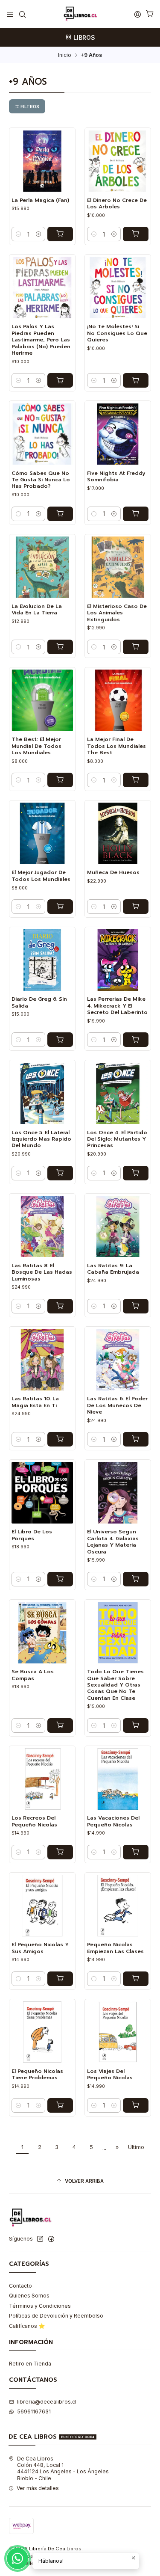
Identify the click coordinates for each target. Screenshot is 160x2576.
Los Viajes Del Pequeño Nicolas (110, 2075)
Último (136, 2147)
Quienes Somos (29, 2296)
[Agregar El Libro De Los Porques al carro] (60, 1579)
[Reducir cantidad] (18, 234)
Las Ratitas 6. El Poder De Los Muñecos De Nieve (117, 1405)
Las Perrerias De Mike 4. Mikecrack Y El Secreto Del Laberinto (117, 1006)
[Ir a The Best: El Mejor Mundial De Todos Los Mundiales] (42, 700)
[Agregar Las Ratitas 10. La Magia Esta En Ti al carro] (60, 1439)
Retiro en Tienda (30, 2364)
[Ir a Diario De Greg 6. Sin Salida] (42, 960)
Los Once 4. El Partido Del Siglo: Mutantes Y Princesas (117, 1139)
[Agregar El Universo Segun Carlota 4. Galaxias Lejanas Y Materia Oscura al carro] (136, 1579)
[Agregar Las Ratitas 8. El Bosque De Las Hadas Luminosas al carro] (60, 1306)
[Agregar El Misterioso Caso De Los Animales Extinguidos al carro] (136, 647)
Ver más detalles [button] (38, 2488)
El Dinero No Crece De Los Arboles (117, 204)
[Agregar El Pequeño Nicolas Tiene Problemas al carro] (60, 2105)
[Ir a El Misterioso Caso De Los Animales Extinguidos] (118, 567)
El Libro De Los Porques (32, 1535)
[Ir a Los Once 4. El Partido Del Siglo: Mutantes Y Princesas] (118, 1094)
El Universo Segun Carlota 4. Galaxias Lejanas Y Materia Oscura (113, 1542)
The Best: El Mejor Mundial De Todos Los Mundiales (36, 746)
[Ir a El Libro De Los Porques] (42, 1493)
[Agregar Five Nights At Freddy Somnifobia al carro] (136, 514)
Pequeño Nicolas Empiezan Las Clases (115, 1948)
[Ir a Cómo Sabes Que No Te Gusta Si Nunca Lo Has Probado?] (42, 434)
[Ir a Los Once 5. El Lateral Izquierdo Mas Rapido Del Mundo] (42, 1094)
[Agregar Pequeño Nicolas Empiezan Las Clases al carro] (136, 1979)
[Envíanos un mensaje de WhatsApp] (17, 2558)
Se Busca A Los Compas (33, 1675)
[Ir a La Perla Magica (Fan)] (42, 161)
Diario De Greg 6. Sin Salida (39, 1002)
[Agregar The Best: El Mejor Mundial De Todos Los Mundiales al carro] (60, 780)
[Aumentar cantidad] (38, 234)
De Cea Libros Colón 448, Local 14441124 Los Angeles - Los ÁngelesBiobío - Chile (63, 2468)
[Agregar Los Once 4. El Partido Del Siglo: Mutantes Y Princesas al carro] (136, 1173)
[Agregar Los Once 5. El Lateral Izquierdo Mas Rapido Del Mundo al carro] (60, 1173)
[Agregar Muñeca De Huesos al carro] (136, 907)
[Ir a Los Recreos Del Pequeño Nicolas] (42, 1779)
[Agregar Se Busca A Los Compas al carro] (60, 1725)
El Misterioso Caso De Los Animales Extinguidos (117, 613)
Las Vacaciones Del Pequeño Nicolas (113, 1821)
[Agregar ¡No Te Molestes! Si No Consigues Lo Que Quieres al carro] (136, 380)
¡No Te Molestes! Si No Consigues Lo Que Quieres (117, 333)
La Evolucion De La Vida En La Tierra (37, 610)
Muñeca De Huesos (113, 873)
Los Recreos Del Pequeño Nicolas (34, 1821)
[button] (27, 106)
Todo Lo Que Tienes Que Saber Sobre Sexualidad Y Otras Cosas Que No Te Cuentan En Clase (115, 1685)
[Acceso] (137, 14)
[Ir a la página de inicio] (80, 14)
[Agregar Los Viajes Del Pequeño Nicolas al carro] (136, 2105)
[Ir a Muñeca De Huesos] (118, 833)
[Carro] (150, 14)
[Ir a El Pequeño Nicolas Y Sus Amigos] (42, 1906)
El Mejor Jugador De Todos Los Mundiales (41, 876)
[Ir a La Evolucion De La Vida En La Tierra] (42, 567)
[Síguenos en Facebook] (51, 2239)
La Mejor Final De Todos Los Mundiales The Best (116, 746)
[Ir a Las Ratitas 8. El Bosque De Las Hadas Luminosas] (42, 1227)
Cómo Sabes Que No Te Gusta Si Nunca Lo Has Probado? (41, 480)
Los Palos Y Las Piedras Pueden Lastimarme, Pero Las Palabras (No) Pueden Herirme (41, 340)
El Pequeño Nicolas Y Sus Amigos (40, 1948)
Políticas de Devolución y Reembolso (56, 2316)
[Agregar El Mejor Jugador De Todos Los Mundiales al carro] (60, 907)
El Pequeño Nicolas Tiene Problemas (37, 2075)
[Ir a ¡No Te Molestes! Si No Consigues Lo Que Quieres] (118, 288)
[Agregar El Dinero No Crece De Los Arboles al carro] (136, 234)
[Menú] (10, 14)
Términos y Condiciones (40, 2306)
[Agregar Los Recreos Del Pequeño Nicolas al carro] (60, 1852)
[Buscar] (22, 14)
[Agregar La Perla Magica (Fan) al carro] (60, 234)
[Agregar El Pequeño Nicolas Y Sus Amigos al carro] (60, 1979)
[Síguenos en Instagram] (40, 2239)
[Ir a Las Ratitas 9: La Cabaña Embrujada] (118, 1227)
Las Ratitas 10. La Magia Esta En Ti (35, 1402)
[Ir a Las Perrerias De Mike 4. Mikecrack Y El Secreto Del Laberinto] (118, 960)
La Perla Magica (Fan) (40, 200)
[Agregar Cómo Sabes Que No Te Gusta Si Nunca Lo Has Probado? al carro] (60, 514)
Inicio (65, 55)
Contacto (20, 2286)
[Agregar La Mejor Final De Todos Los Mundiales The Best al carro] (136, 780)
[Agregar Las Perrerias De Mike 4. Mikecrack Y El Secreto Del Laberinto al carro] (136, 1040)
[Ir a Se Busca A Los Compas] (42, 1633)
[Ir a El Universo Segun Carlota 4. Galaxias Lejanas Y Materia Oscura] (118, 1493)
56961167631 (34, 2411)
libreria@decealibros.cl (47, 2402)
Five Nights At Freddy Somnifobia (116, 477)
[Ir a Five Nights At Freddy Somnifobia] (118, 434)
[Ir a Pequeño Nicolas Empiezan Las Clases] (118, 1906)
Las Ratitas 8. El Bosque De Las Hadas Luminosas (42, 1272)
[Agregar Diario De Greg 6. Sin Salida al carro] (60, 1040)
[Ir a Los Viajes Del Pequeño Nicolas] (118, 2032)
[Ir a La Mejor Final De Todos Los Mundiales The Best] (118, 700)
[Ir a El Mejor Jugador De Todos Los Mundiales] (42, 833)
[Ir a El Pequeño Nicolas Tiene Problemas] (42, 2032)
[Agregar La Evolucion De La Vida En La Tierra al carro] (60, 647)
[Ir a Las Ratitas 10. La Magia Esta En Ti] (42, 1360)
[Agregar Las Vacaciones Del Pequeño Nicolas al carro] (136, 1852)
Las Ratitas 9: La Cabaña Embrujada (113, 1269)
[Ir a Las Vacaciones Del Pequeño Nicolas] (118, 1779)
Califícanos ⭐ (27, 2326)
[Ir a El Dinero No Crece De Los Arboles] (118, 161)
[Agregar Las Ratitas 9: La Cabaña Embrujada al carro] (136, 1306)
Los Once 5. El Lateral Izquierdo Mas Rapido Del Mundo (41, 1139)
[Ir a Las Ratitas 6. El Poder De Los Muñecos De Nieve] (118, 1360)
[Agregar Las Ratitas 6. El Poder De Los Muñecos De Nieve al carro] (136, 1439)
